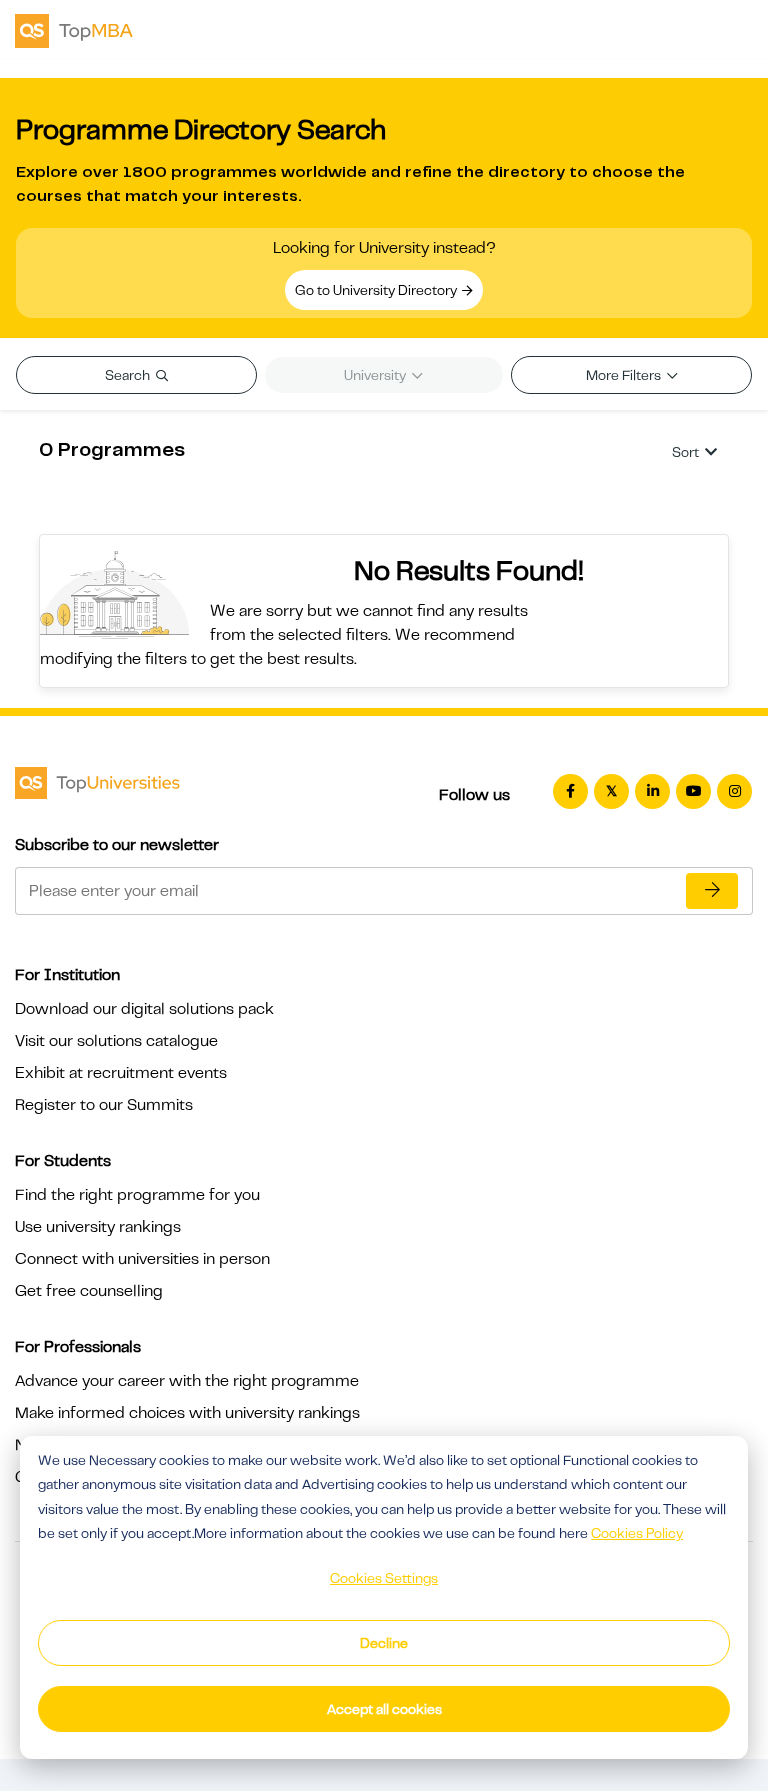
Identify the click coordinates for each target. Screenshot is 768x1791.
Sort (685, 452)
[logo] (74, 29)
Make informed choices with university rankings (187, 1413)
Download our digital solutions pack (144, 1009)
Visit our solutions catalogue (116, 1041)
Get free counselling (89, 1291)
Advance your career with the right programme (187, 1381)
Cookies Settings (384, 1578)
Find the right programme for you (137, 1195)
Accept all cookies (384, 1709)
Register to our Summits (104, 1105)
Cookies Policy (637, 1533)
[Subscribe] (712, 891)
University (376, 375)
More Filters (625, 375)
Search (129, 375)
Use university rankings (98, 1227)
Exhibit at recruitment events (121, 1073)
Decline (384, 1643)
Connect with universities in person (142, 1259)
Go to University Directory (377, 290)
